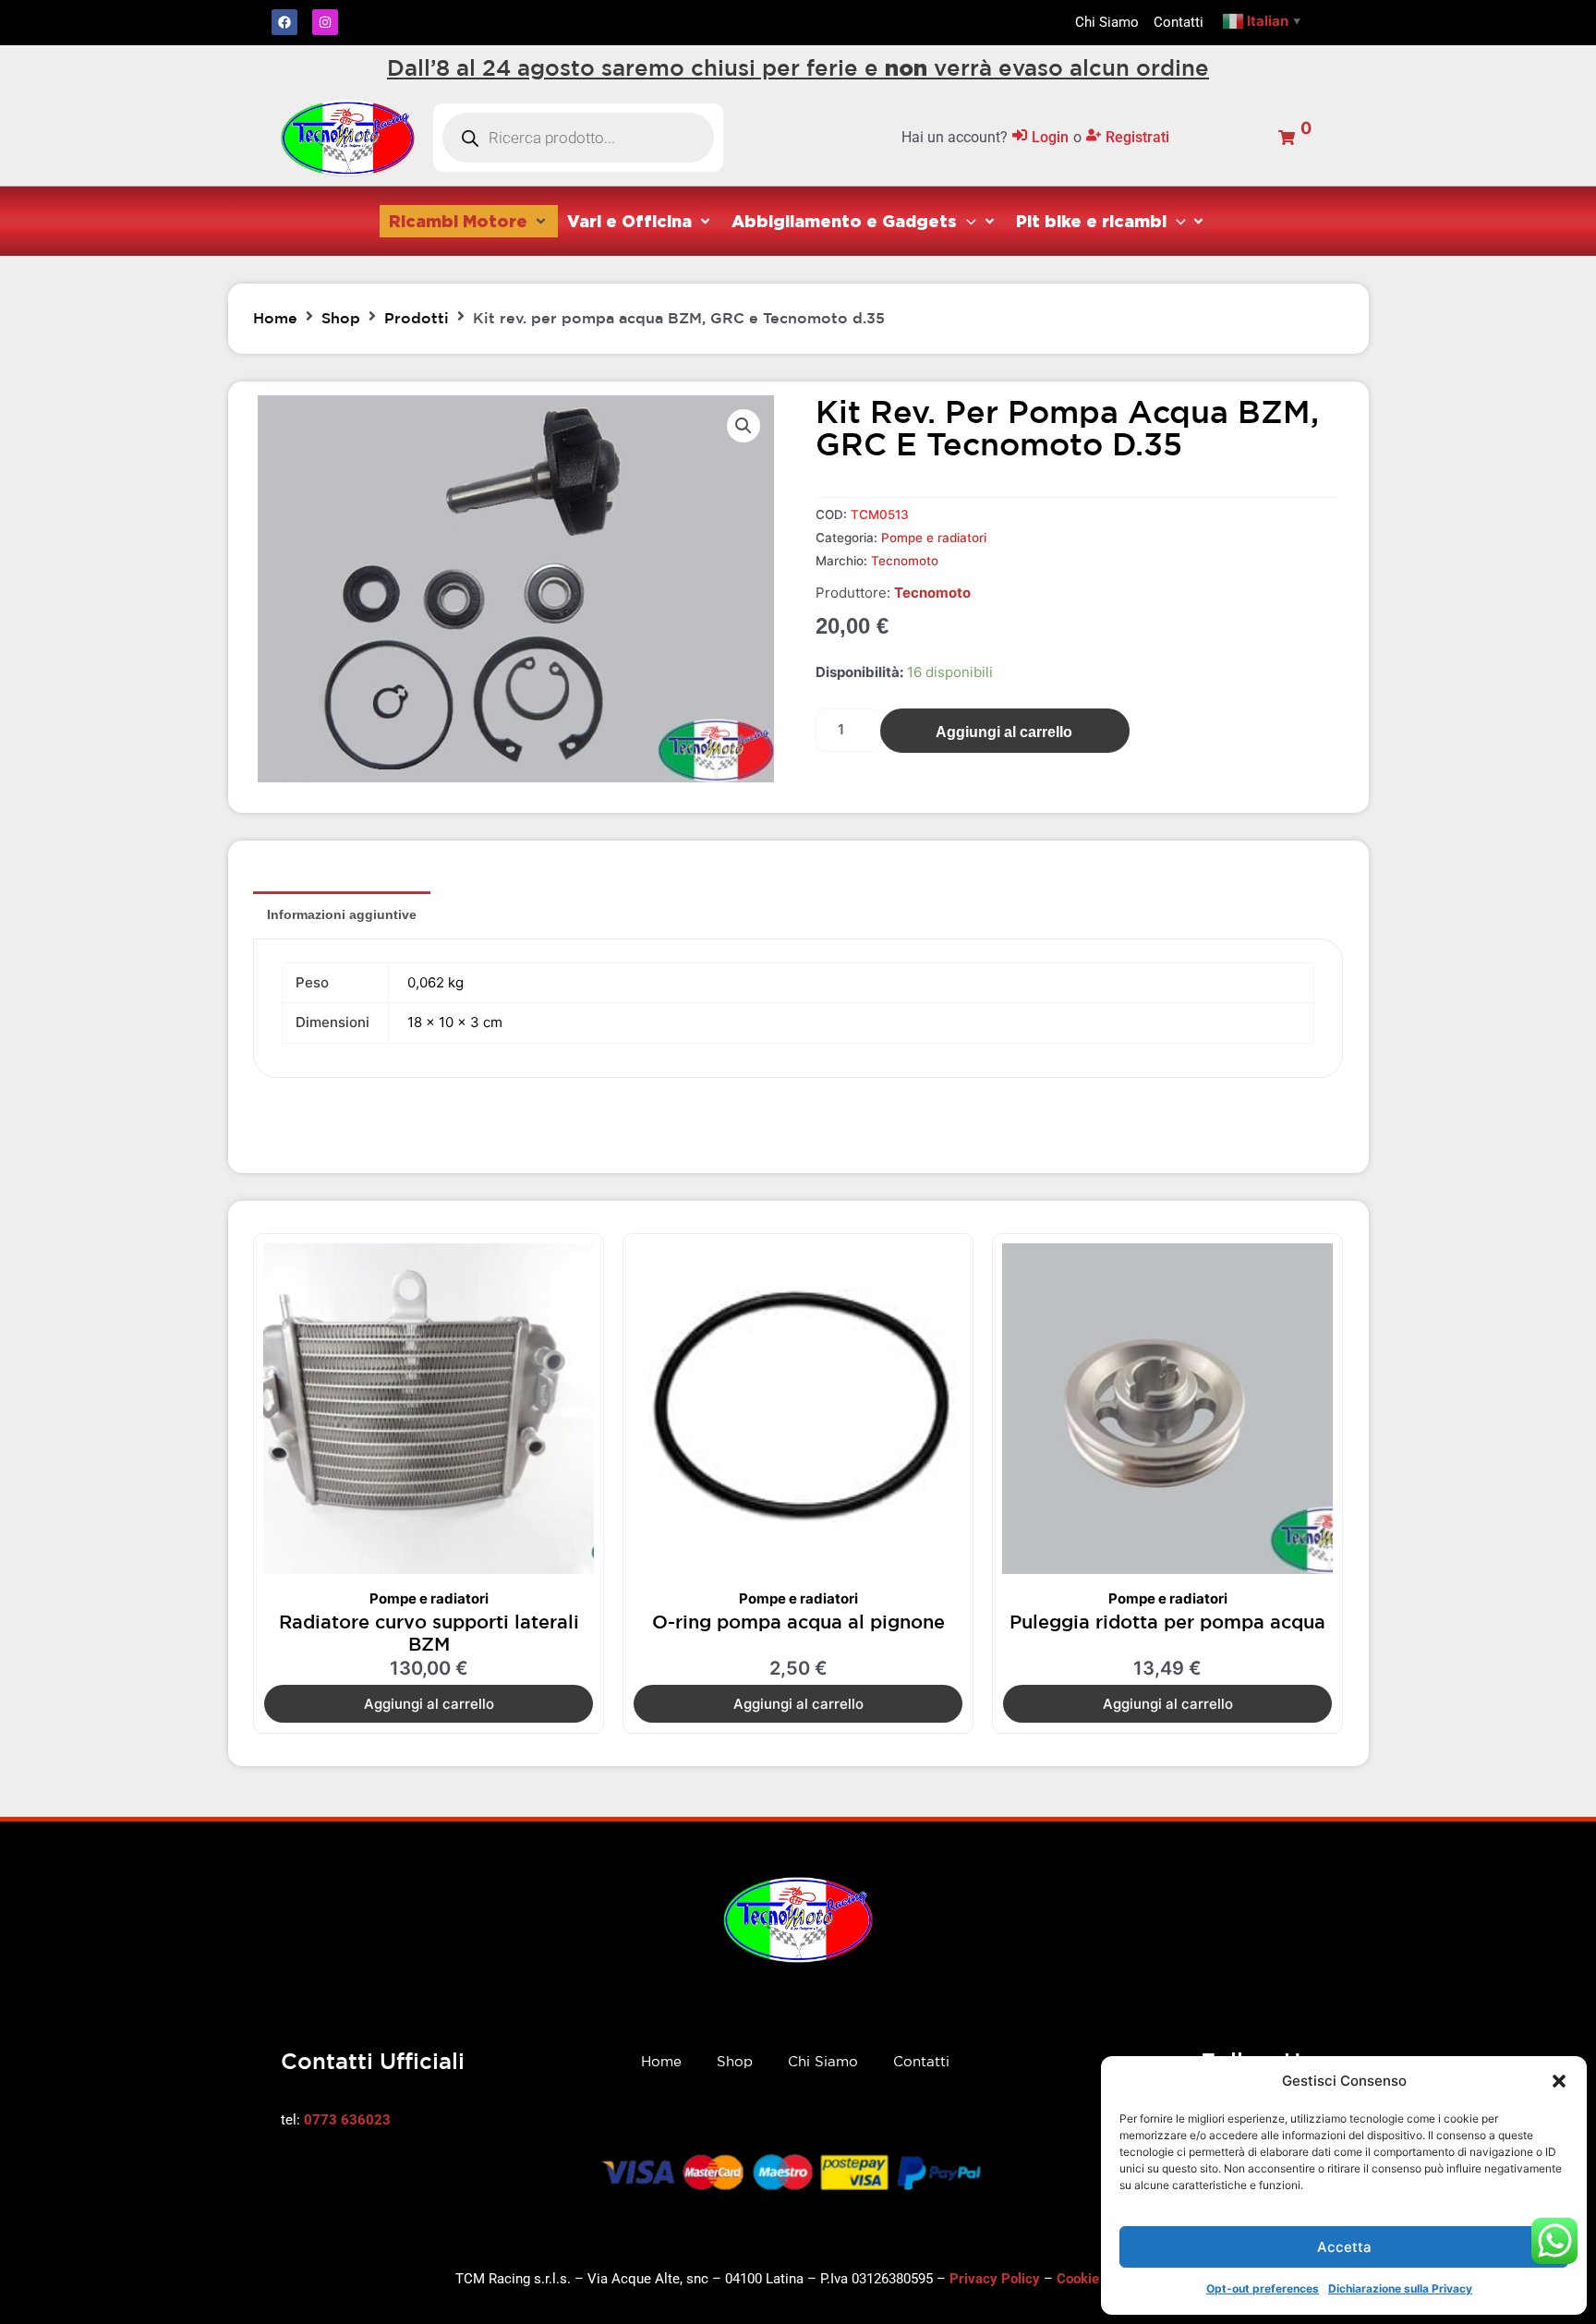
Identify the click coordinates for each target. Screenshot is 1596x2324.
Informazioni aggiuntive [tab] (342, 914)
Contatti (921, 2061)
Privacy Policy (995, 2279)
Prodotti (417, 318)
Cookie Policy (1099, 2279)
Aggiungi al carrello (1004, 732)
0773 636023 (347, 2120)
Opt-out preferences (1263, 2288)
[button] (1559, 2081)
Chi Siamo (823, 2061)
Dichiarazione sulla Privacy (1400, 2288)
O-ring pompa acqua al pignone (798, 1622)
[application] (967, 221)
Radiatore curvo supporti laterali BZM (429, 1633)
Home (275, 318)
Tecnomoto (905, 561)
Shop (341, 318)
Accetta (1344, 2247)
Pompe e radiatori (934, 538)
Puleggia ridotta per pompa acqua (1167, 1622)
